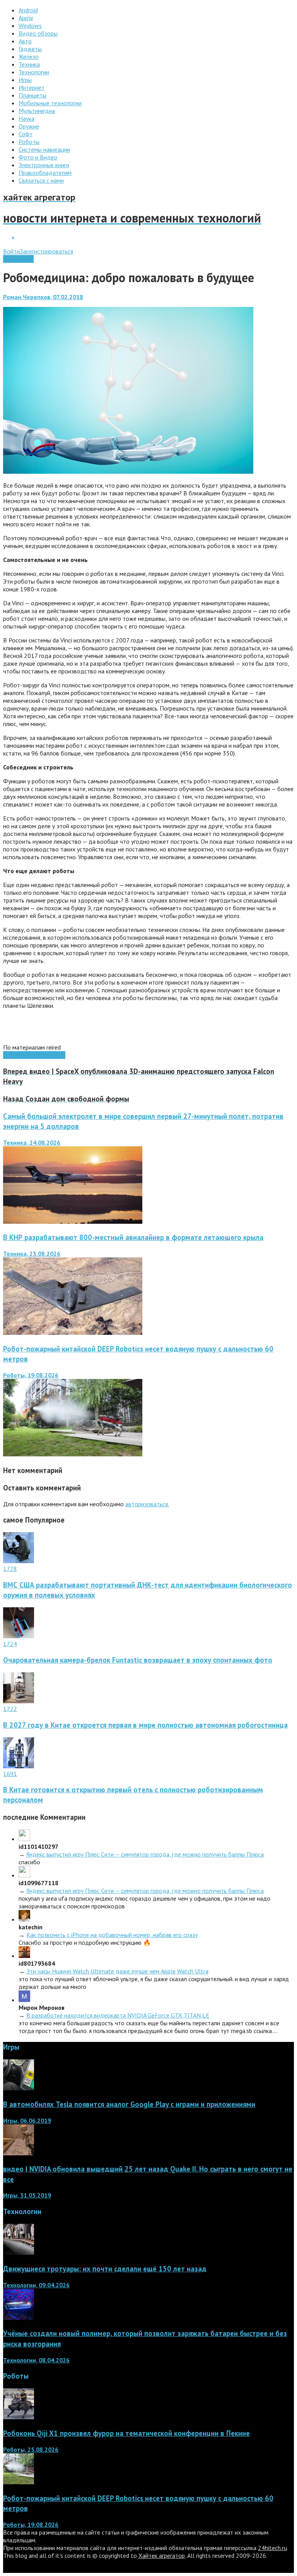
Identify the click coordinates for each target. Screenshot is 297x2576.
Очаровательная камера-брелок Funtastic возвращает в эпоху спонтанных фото (138, 1660)
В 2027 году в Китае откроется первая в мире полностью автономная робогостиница (145, 1725)
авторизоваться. (147, 1504)
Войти (11, 251)
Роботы (55, 1055)
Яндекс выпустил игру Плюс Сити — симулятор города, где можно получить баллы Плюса (145, 1854)
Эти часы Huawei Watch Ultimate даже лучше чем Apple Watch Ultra (117, 1971)
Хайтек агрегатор (162, 2555)
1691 (10, 1774)
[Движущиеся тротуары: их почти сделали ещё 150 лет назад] (19, 2252)
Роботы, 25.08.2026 (31, 2449)
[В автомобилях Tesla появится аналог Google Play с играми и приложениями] (19, 2088)
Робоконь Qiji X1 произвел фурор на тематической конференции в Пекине (126, 2433)
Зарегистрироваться (46, 251)
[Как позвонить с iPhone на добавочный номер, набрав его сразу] (24, 1919)
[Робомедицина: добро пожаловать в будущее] (128, 471)
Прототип (31, 1055)
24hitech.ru (272, 2548)
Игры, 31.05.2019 (27, 2195)
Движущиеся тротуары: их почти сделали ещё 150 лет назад (105, 2269)
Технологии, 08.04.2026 (36, 2360)
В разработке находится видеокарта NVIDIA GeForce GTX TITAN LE (118, 2015)
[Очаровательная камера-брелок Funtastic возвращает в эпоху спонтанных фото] (19, 1636)
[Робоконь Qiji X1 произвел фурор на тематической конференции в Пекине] (19, 2417)
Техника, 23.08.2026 (32, 1254)
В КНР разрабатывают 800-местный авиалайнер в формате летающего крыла (133, 1237)
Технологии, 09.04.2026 (36, 2285)
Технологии (18, 259)
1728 (10, 1569)
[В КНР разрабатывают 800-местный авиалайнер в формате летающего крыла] (73, 1333)
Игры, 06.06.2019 (27, 2120)
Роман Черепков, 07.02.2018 (43, 297)
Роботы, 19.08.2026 (31, 1375)
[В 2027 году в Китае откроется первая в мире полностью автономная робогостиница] (19, 1701)
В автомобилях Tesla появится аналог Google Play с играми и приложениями (129, 2104)
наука (10, 1055)
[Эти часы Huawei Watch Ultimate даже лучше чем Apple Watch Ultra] (24, 1956)
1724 (10, 1644)
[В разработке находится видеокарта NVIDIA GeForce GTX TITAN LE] (24, 2000)
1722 (10, 1709)
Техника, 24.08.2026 (32, 1142)
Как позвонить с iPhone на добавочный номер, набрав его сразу (112, 1935)
